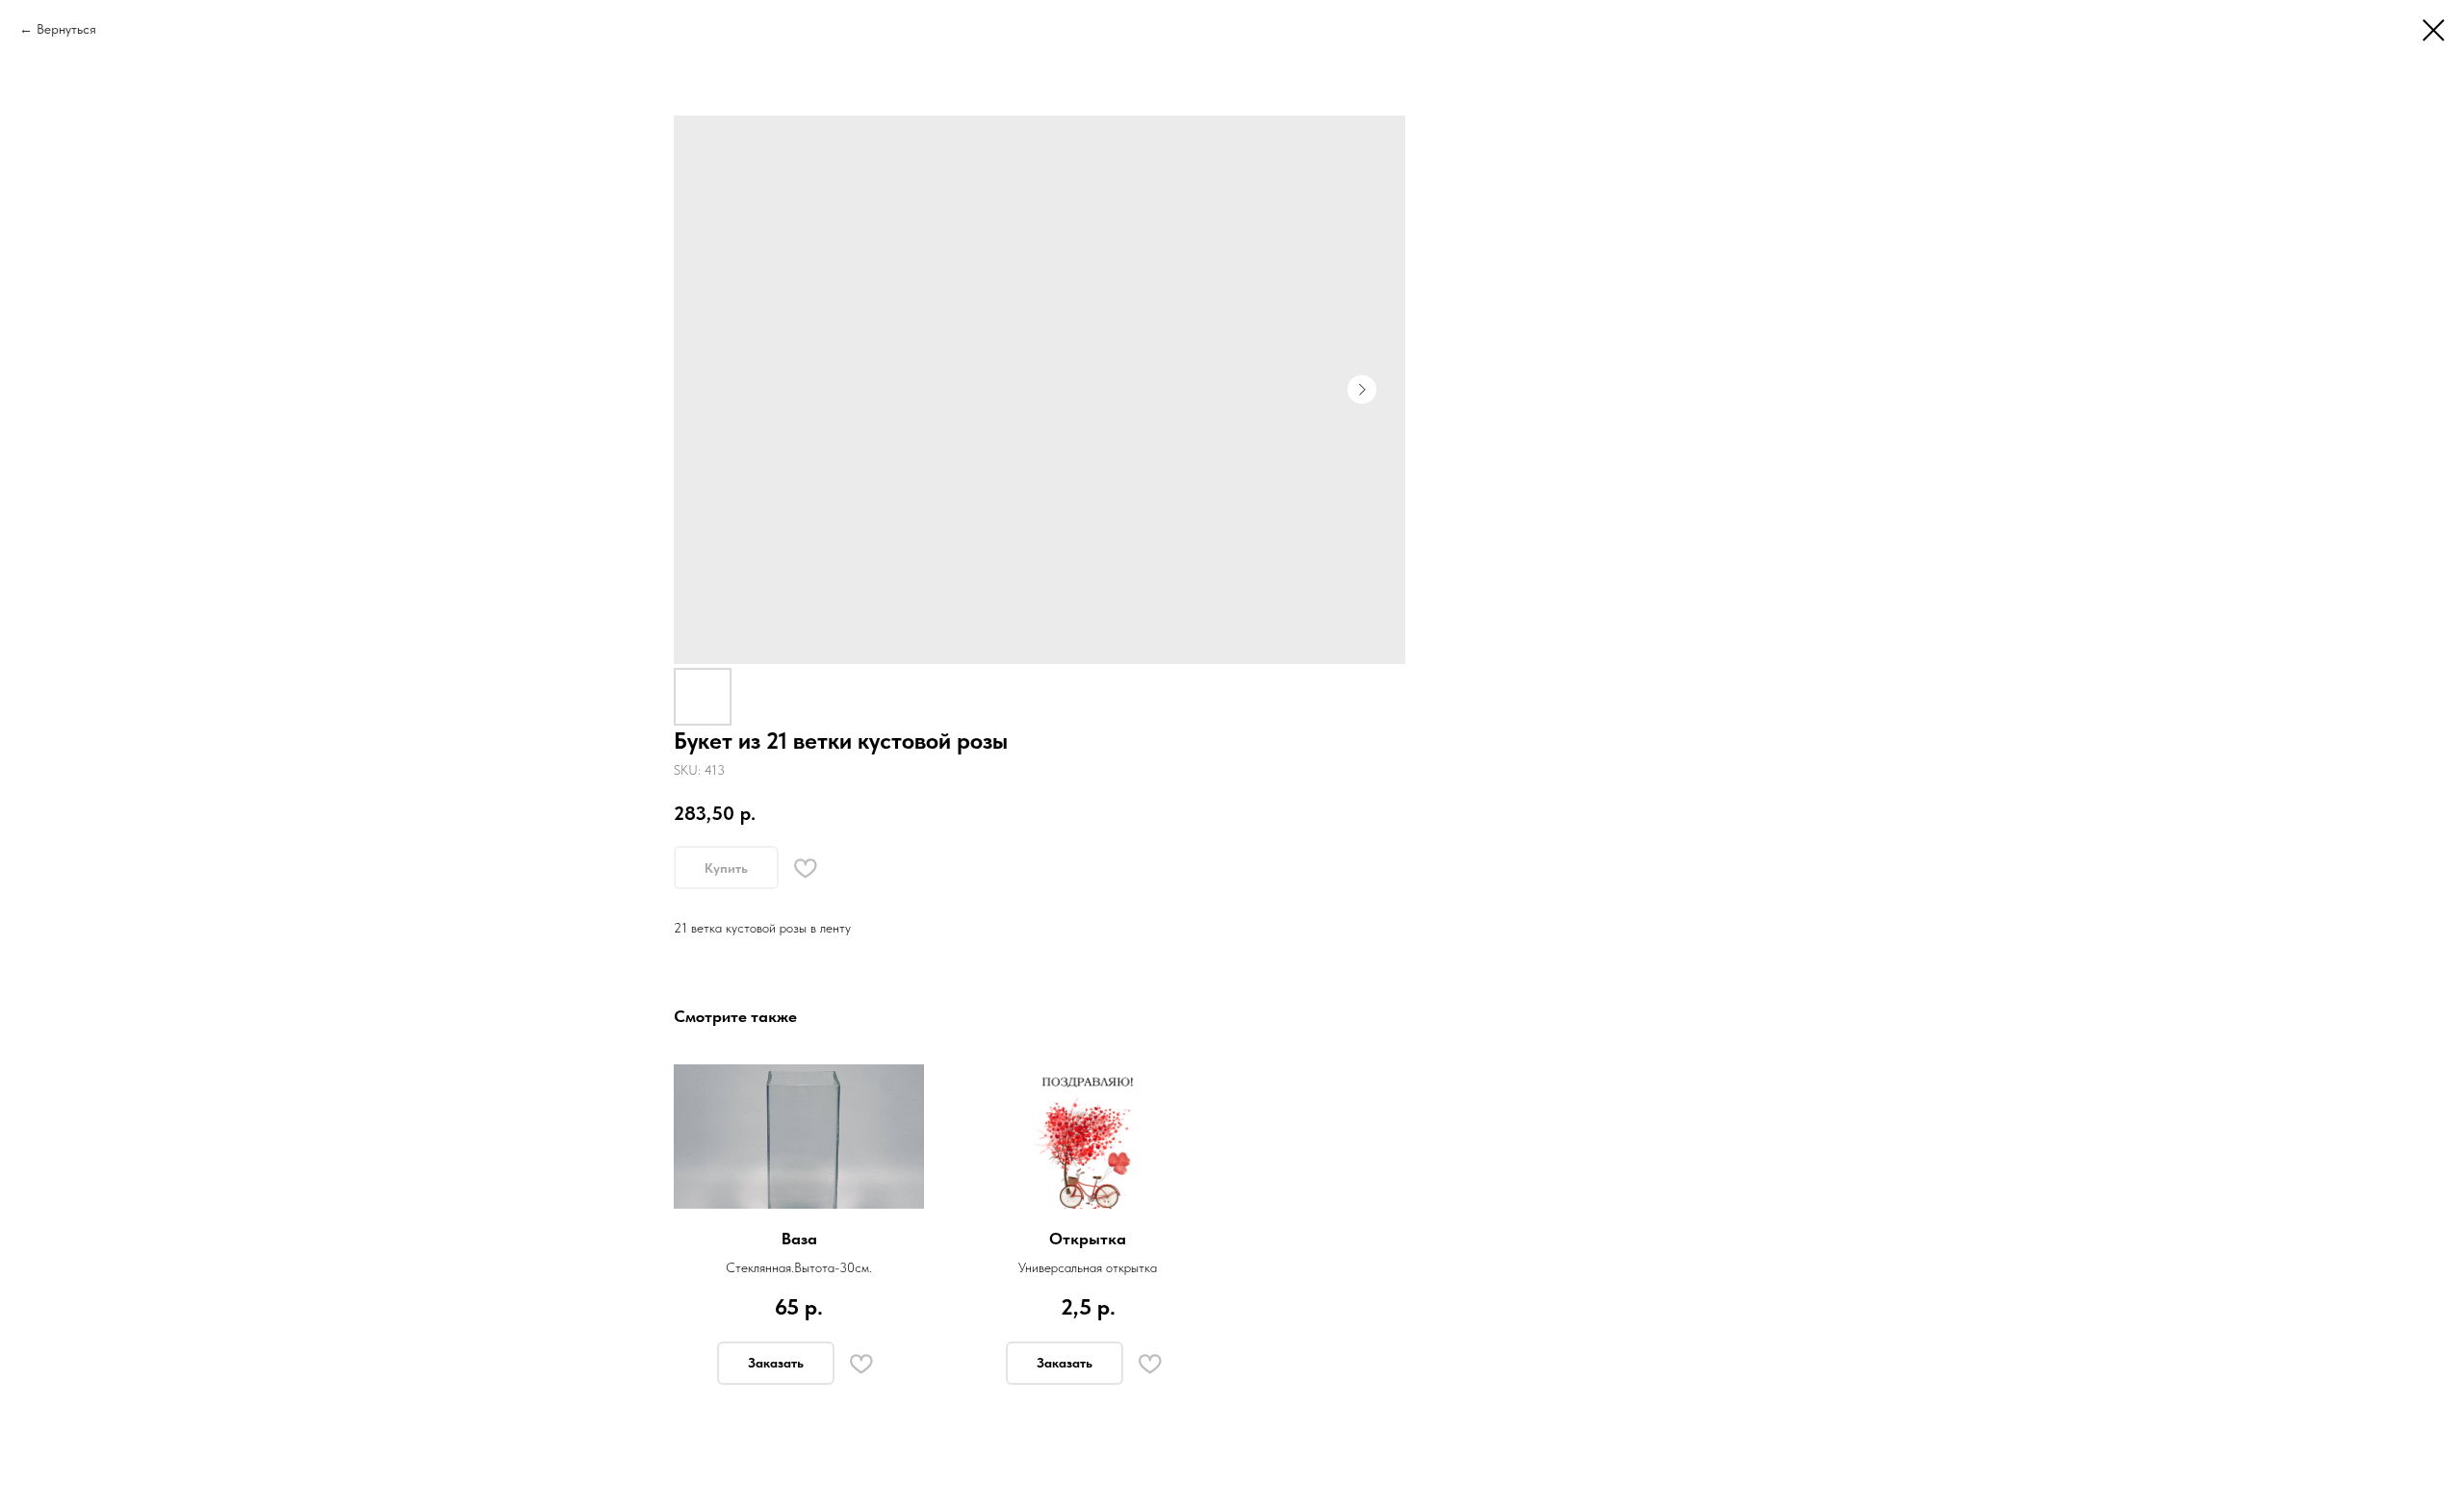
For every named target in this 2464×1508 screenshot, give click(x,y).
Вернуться (66, 29)
